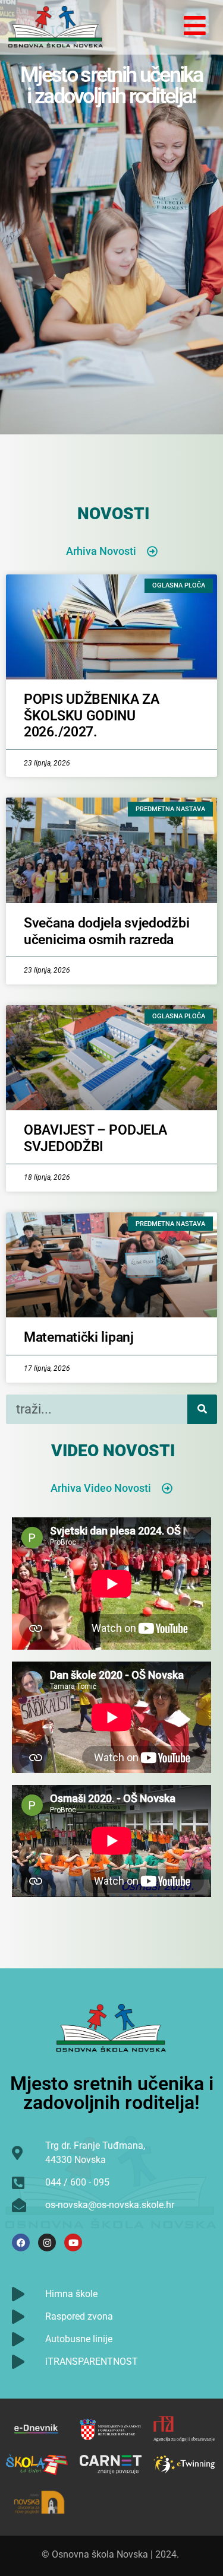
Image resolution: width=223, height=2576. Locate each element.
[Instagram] (47, 2243)
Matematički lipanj (79, 1337)
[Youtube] (73, 2243)
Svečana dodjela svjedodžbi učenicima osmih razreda (106, 931)
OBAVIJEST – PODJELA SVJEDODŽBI (95, 1138)
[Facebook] (21, 2243)
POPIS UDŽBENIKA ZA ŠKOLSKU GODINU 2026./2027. (92, 716)
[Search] (202, 1409)
